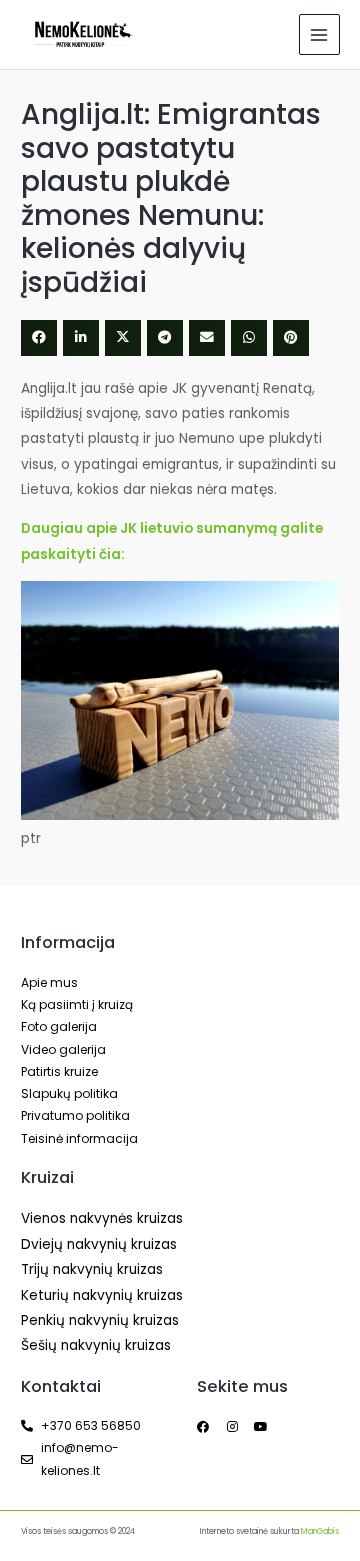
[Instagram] (232, 1427)
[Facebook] (203, 1427)
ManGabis (320, 1531)
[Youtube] (261, 1427)
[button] (39, 338)
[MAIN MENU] (319, 34)
